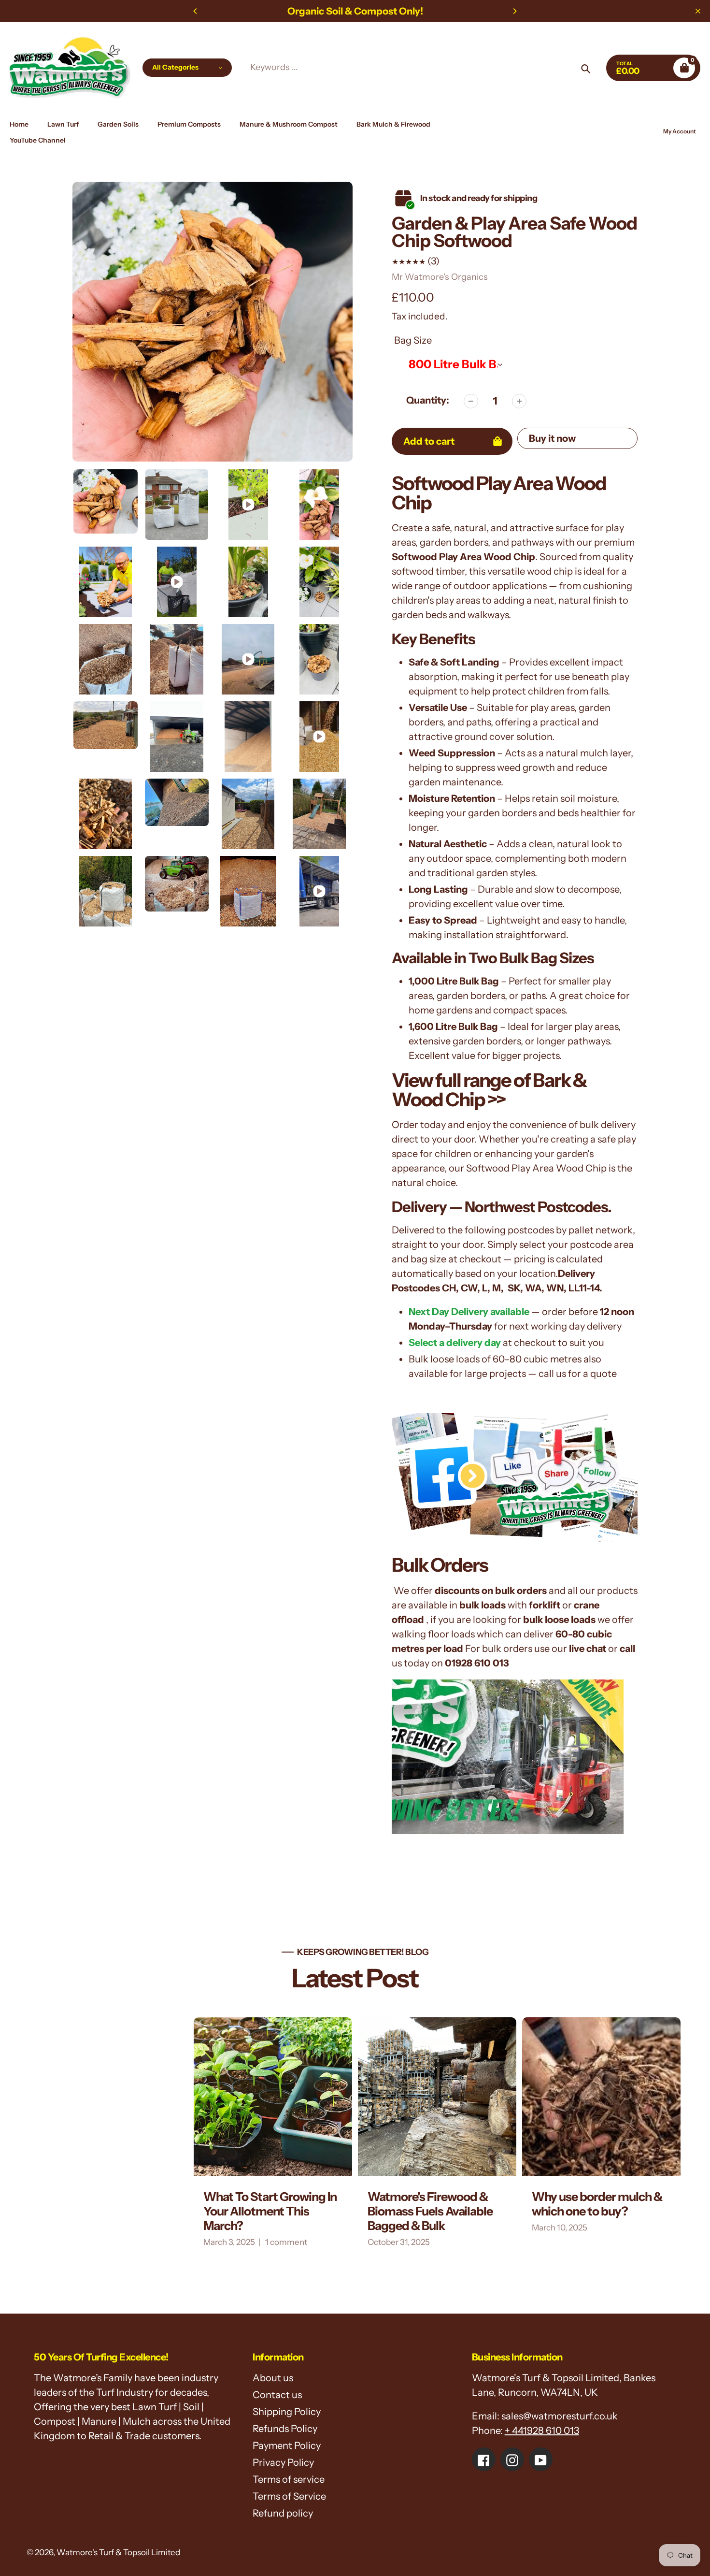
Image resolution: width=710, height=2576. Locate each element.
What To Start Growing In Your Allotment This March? (135, 2211)
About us (273, 2378)
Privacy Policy (283, 2462)
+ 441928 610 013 (542, 2431)
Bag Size (413, 340)
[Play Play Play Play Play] (213, 322)
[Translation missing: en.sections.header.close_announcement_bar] (698, 11)
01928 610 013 (477, 1663)
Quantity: (428, 400)
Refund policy (283, 2513)
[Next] (514, 11)
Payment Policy (287, 2446)
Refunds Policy (285, 2429)
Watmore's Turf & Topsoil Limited (118, 2552)
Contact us (277, 2395)
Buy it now (552, 438)
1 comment (151, 2242)
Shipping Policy (287, 2412)
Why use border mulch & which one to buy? (462, 2204)
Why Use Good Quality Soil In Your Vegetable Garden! (621, 2211)
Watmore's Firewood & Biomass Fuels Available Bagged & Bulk (295, 2211)
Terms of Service (289, 2496)
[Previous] (196, 11)
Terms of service (289, 2479)
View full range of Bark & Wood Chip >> (489, 1090)
